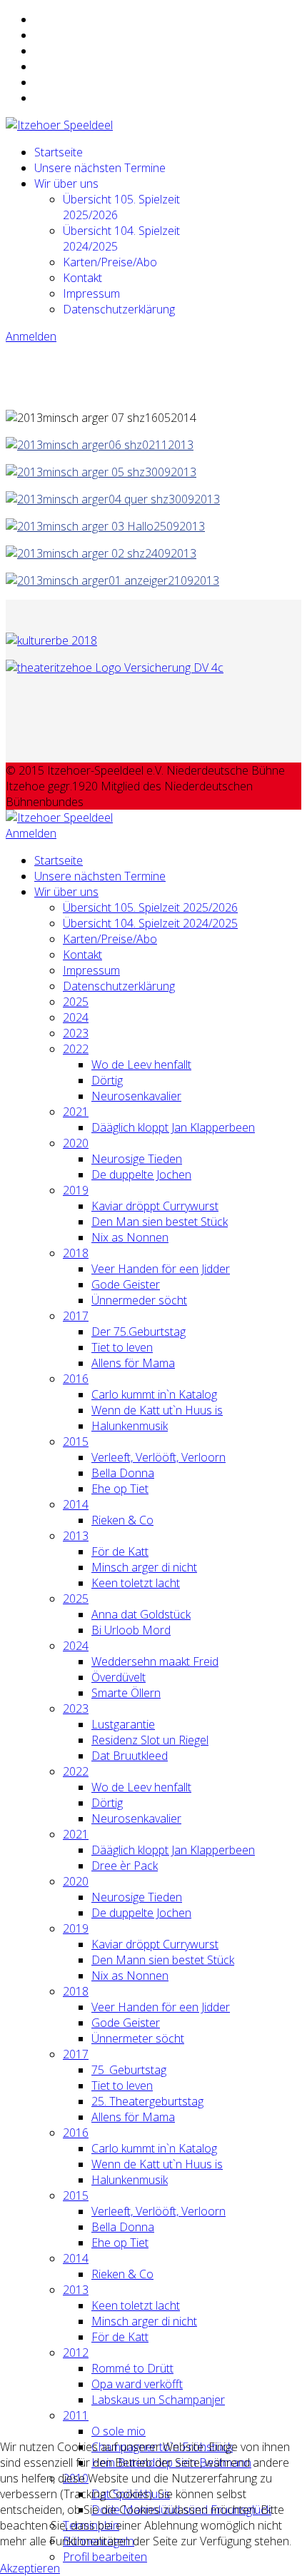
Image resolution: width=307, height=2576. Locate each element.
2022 (76, 1049)
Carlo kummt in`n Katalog (154, 1394)
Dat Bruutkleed (130, 1756)
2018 (76, 1253)
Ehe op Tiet (120, 1489)
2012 (76, 2353)
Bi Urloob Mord (131, 1630)
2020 (76, 1143)
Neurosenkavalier (136, 1096)
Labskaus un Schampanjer (158, 2400)
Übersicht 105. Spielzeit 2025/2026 (150, 907)
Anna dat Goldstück (141, 1614)
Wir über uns (66, 183)
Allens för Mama (133, 1363)
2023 (76, 1033)
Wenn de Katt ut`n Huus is (157, 1410)
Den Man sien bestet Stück (160, 1222)
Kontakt (82, 278)
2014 (76, 1504)
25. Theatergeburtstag (147, 2101)
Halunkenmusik (130, 1426)
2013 (76, 1536)
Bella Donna (123, 1473)
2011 (76, 2415)
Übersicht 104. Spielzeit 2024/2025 (150, 923)
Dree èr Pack (125, 1866)
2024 (76, 1017)
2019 (76, 1190)
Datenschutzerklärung (119, 309)
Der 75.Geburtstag (139, 1332)
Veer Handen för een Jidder (161, 1269)
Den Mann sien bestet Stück (163, 1960)
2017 (76, 1316)
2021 (76, 1112)
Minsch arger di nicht (144, 1567)
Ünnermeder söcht (139, 1300)
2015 (76, 1442)
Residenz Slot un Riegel (150, 1740)
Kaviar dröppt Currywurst (155, 1206)
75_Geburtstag (129, 2070)
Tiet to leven (122, 1347)
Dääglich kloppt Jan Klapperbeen (173, 1127)
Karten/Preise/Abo (110, 262)
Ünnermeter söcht (138, 2038)
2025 (76, 1002)
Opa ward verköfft (137, 2384)
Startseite (59, 152)
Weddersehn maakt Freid (155, 1661)
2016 (76, 1379)
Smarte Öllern (126, 1693)
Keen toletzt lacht (136, 1583)
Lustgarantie (123, 1724)
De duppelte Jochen (141, 1174)
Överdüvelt (119, 1677)
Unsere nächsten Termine (100, 168)
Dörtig (107, 1080)
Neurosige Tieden (137, 1159)
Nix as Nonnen (130, 1237)
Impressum (91, 293)
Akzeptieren (30, 2568)
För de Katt (120, 1551)
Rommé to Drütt (132, 2368)
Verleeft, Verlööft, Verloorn (158, 1457)
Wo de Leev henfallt (141, 1065)
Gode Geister (126, 1284)
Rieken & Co (122, 1520)
